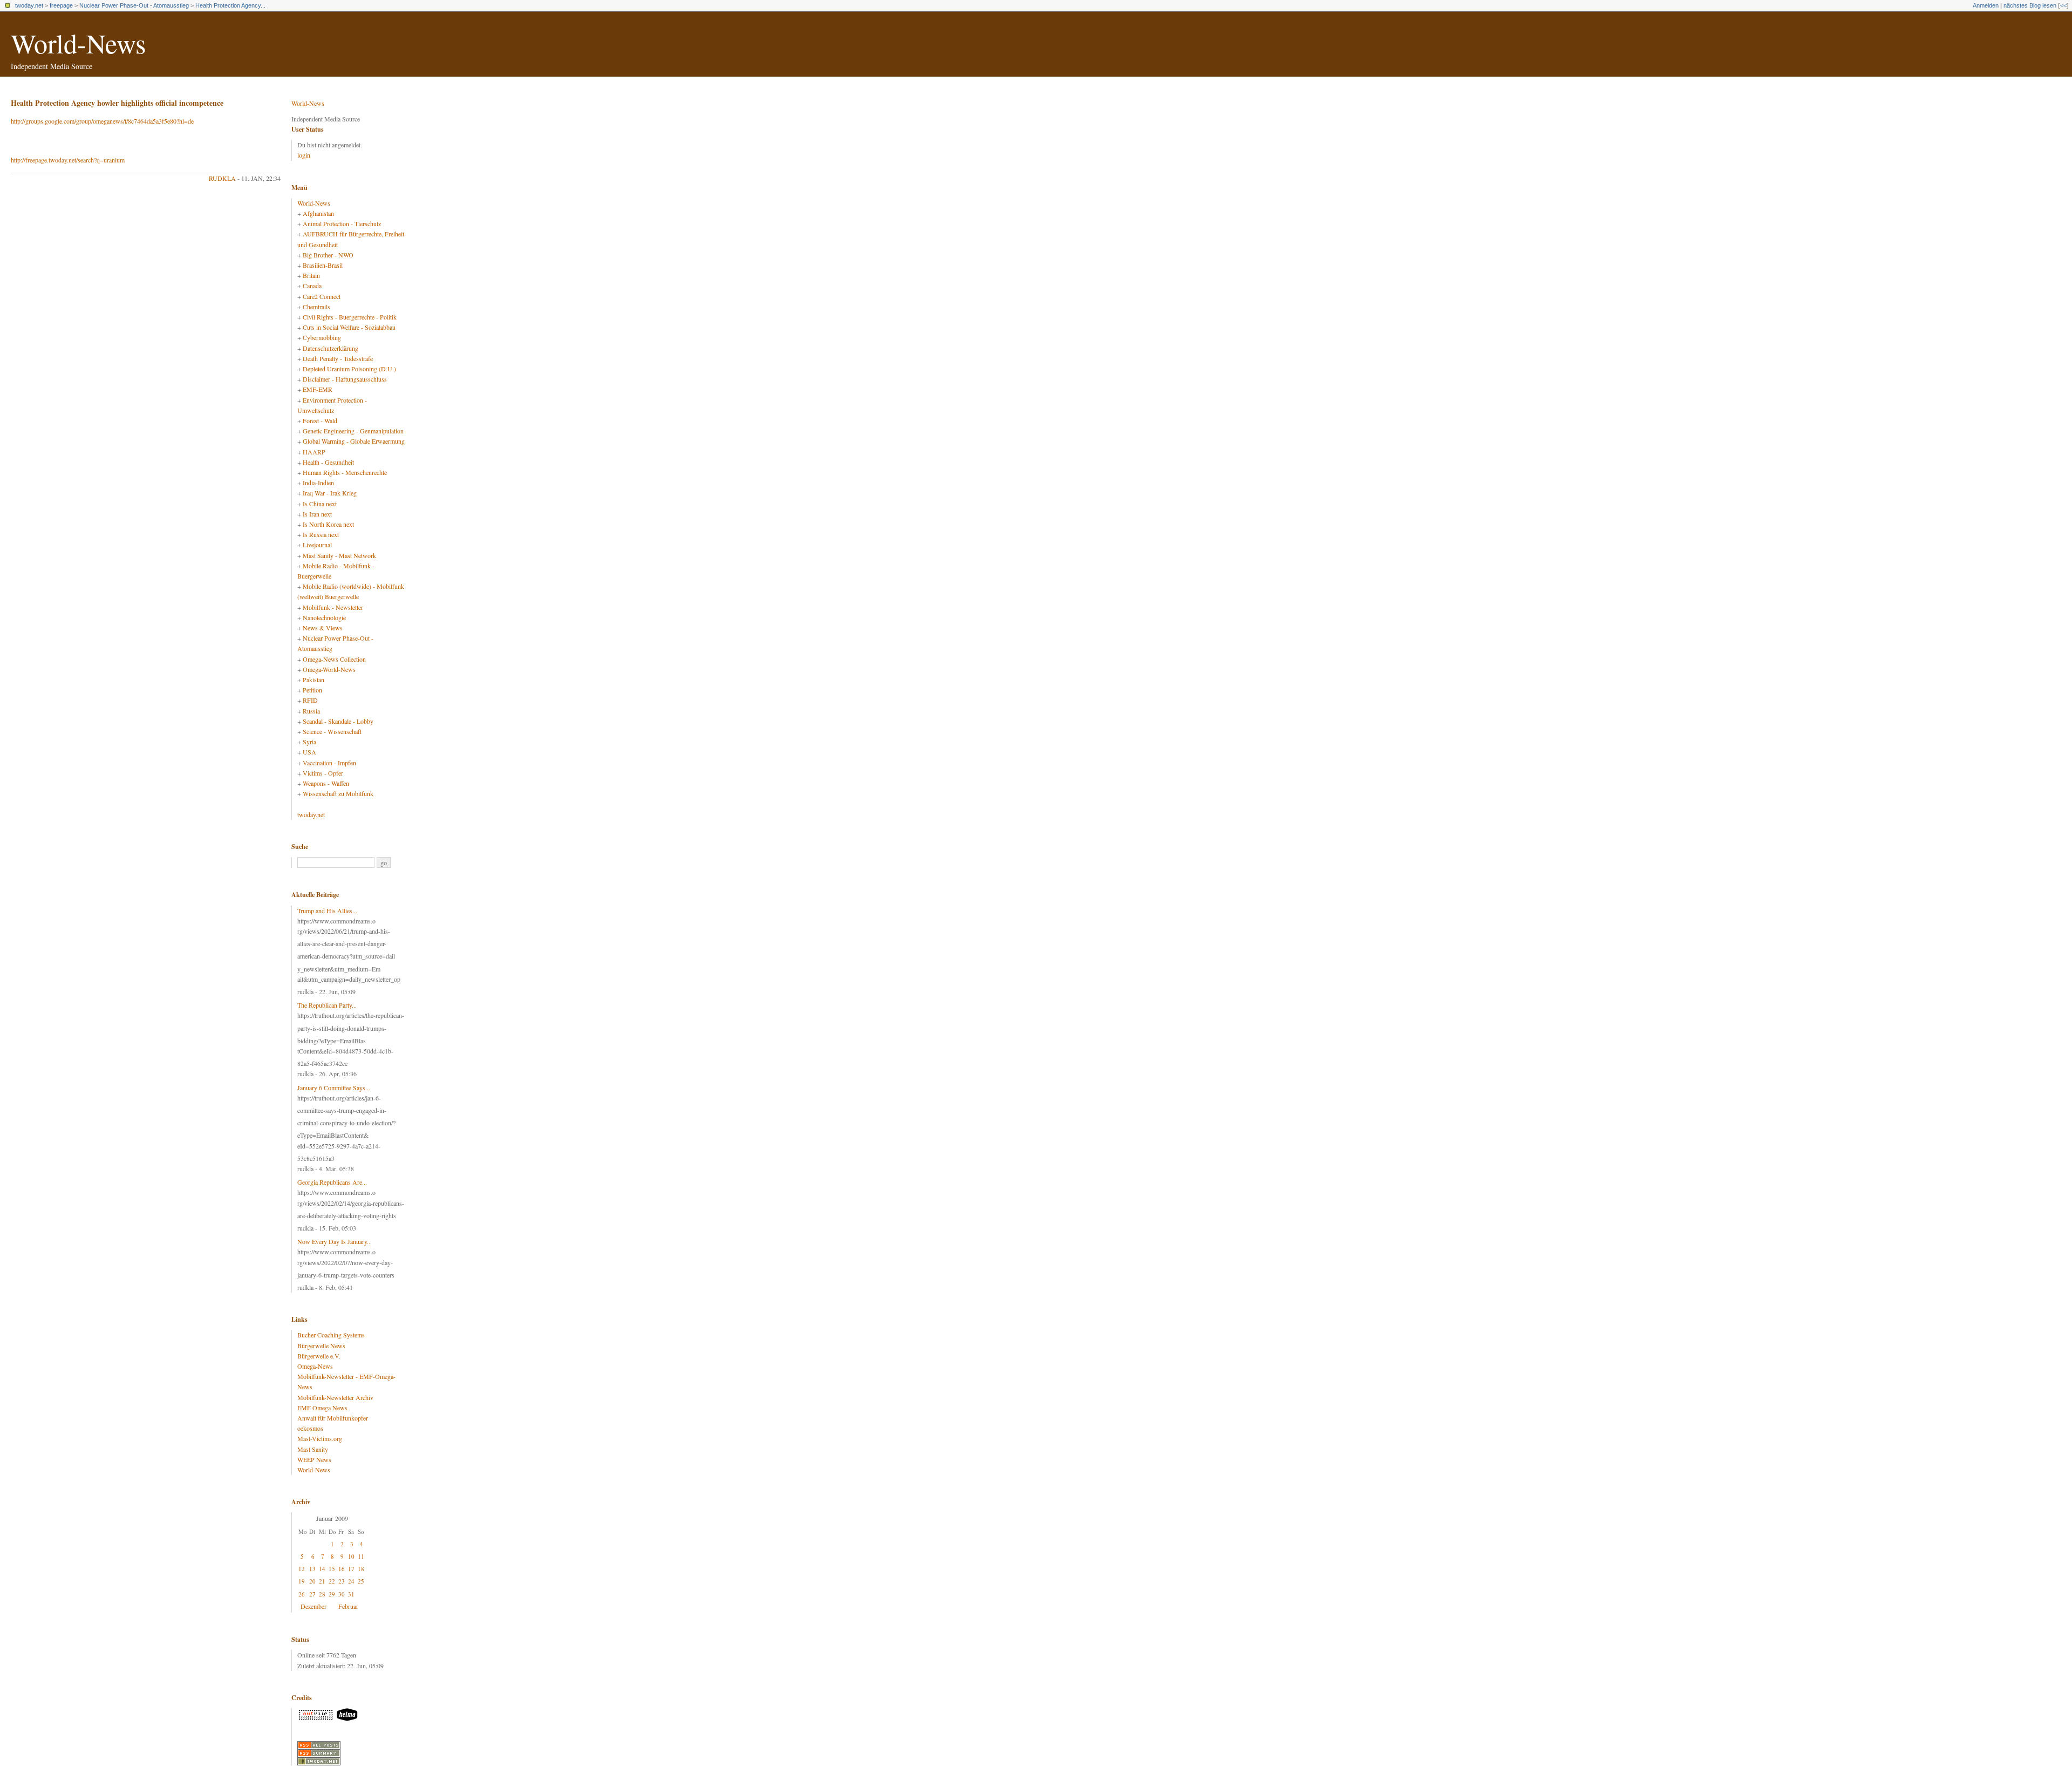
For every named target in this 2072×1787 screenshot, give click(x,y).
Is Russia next (321, 534)
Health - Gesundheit (328, 462)
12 (302, 1569)
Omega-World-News (329, 669)
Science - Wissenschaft (332, 731)
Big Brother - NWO (328, 255)
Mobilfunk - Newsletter (333, 607)
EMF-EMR (318, 389)
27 (312, 1594)
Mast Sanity (313, 1449)
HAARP (314, 452)
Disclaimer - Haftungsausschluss (345, 379)
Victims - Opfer (323, 773)
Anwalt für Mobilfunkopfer (333, 1418)
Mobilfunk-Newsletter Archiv (335, 1397)
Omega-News (315, 1366)
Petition (312, 690)
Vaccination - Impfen (329, 763)
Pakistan (313, 680)
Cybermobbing (322, 337)
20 (312, 1581)
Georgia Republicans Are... (332, 1182)
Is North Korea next (328, 524)
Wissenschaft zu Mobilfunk (338, 793)
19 (302, 1581)
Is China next (320, 504)
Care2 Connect (322, 296)
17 (351, 1569)
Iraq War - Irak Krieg (330, 493)
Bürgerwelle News (321, 1346)
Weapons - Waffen (326, 783)
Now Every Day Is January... (335, 1241)
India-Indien (318, 483)
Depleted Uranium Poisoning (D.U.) (349, 369)
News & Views (323, 628)
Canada (312, 286)
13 (312, 1569)
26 (302, 1594)
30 (342, 1594)
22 (332, 1581)
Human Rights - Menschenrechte (345, 472)
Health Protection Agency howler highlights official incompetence (117, 103)
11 (361, 1556)
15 (332, 1569)
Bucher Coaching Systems (331, 1335)
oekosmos (310, 1428)
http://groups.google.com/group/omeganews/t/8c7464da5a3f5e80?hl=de (102, 121)
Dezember (313, 1606)
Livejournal (317, 545)
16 (342, 1569)
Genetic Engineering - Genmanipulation (353, 431)
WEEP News (314, 1459)
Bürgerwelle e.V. (319, 1356)
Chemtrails (316, 307)
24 (351, 1581)
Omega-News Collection (334, 659)
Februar (348, 1606)
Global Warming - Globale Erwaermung (354, 441)
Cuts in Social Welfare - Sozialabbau (349, 327)
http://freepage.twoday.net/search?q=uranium (68, 160)
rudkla (222, 178)
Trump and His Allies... (327, 911)
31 (351, 1594)
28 (322, 1594)
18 (361, 1569)
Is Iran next (317, 514)
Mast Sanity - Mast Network (339, 555)
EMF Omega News (322, 1408)
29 (332, 1594)
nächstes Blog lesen (2030, 5)
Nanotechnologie (324, 617)
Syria (309, 742)
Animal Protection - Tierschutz (342, 223)
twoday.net (29, 5)
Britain (311, 275)
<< (2063, 5)
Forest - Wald (320, 420)
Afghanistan (318, 213)
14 (322, 1569)
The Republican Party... (327, 1005)
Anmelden (1986, 5)
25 (361, 1581)
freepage (61, 5)
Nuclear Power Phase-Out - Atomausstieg (134, 5)
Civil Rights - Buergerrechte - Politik (350, 317)
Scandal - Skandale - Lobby (338, 721)
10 (351, 1556)
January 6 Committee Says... (334, 1088)
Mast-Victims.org (320, 1438)
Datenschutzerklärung (330, 348)
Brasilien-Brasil (323, 265)
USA (309, 752)
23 (342, 1581)
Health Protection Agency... (230, 5)
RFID (310, 700)
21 (322, 1581)
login (304, 155)
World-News (78, 43)
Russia (311, 711)
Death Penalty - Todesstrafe (338, 358)
